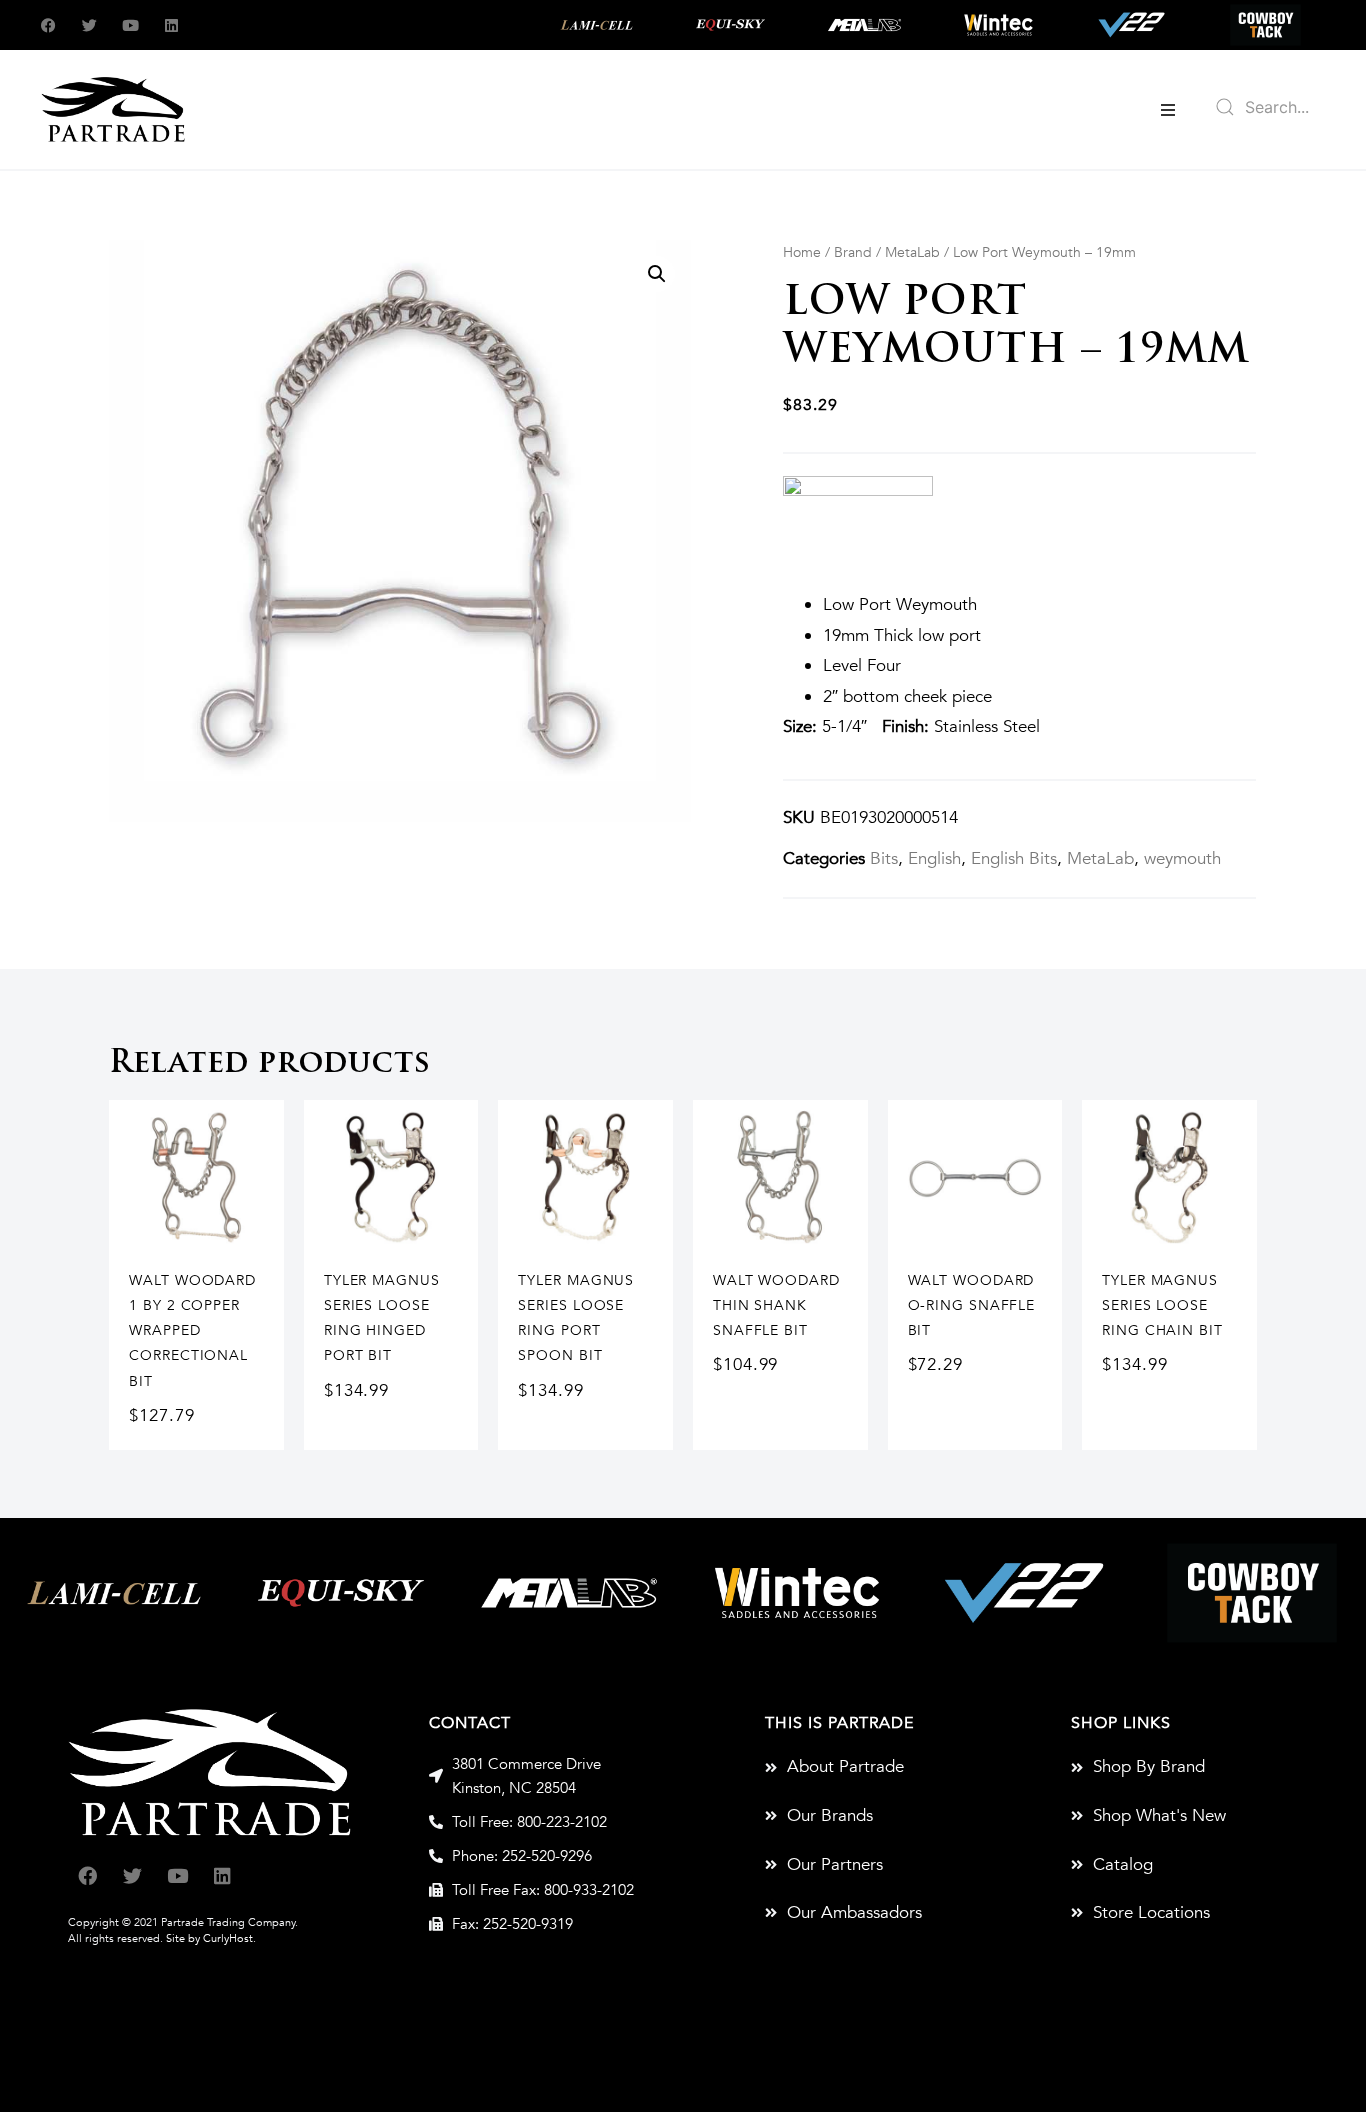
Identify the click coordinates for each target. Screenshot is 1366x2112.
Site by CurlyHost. (211, 1938)
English (934, 858)
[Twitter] (89, 25)
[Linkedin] (171, 25)
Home (802, 252)
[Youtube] (130, 25)
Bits (884, 858)
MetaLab (912, 252)
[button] (1168, 110)
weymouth (1182, 858)
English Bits (1014, 858)
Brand (853, 252)
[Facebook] (48, 25)
